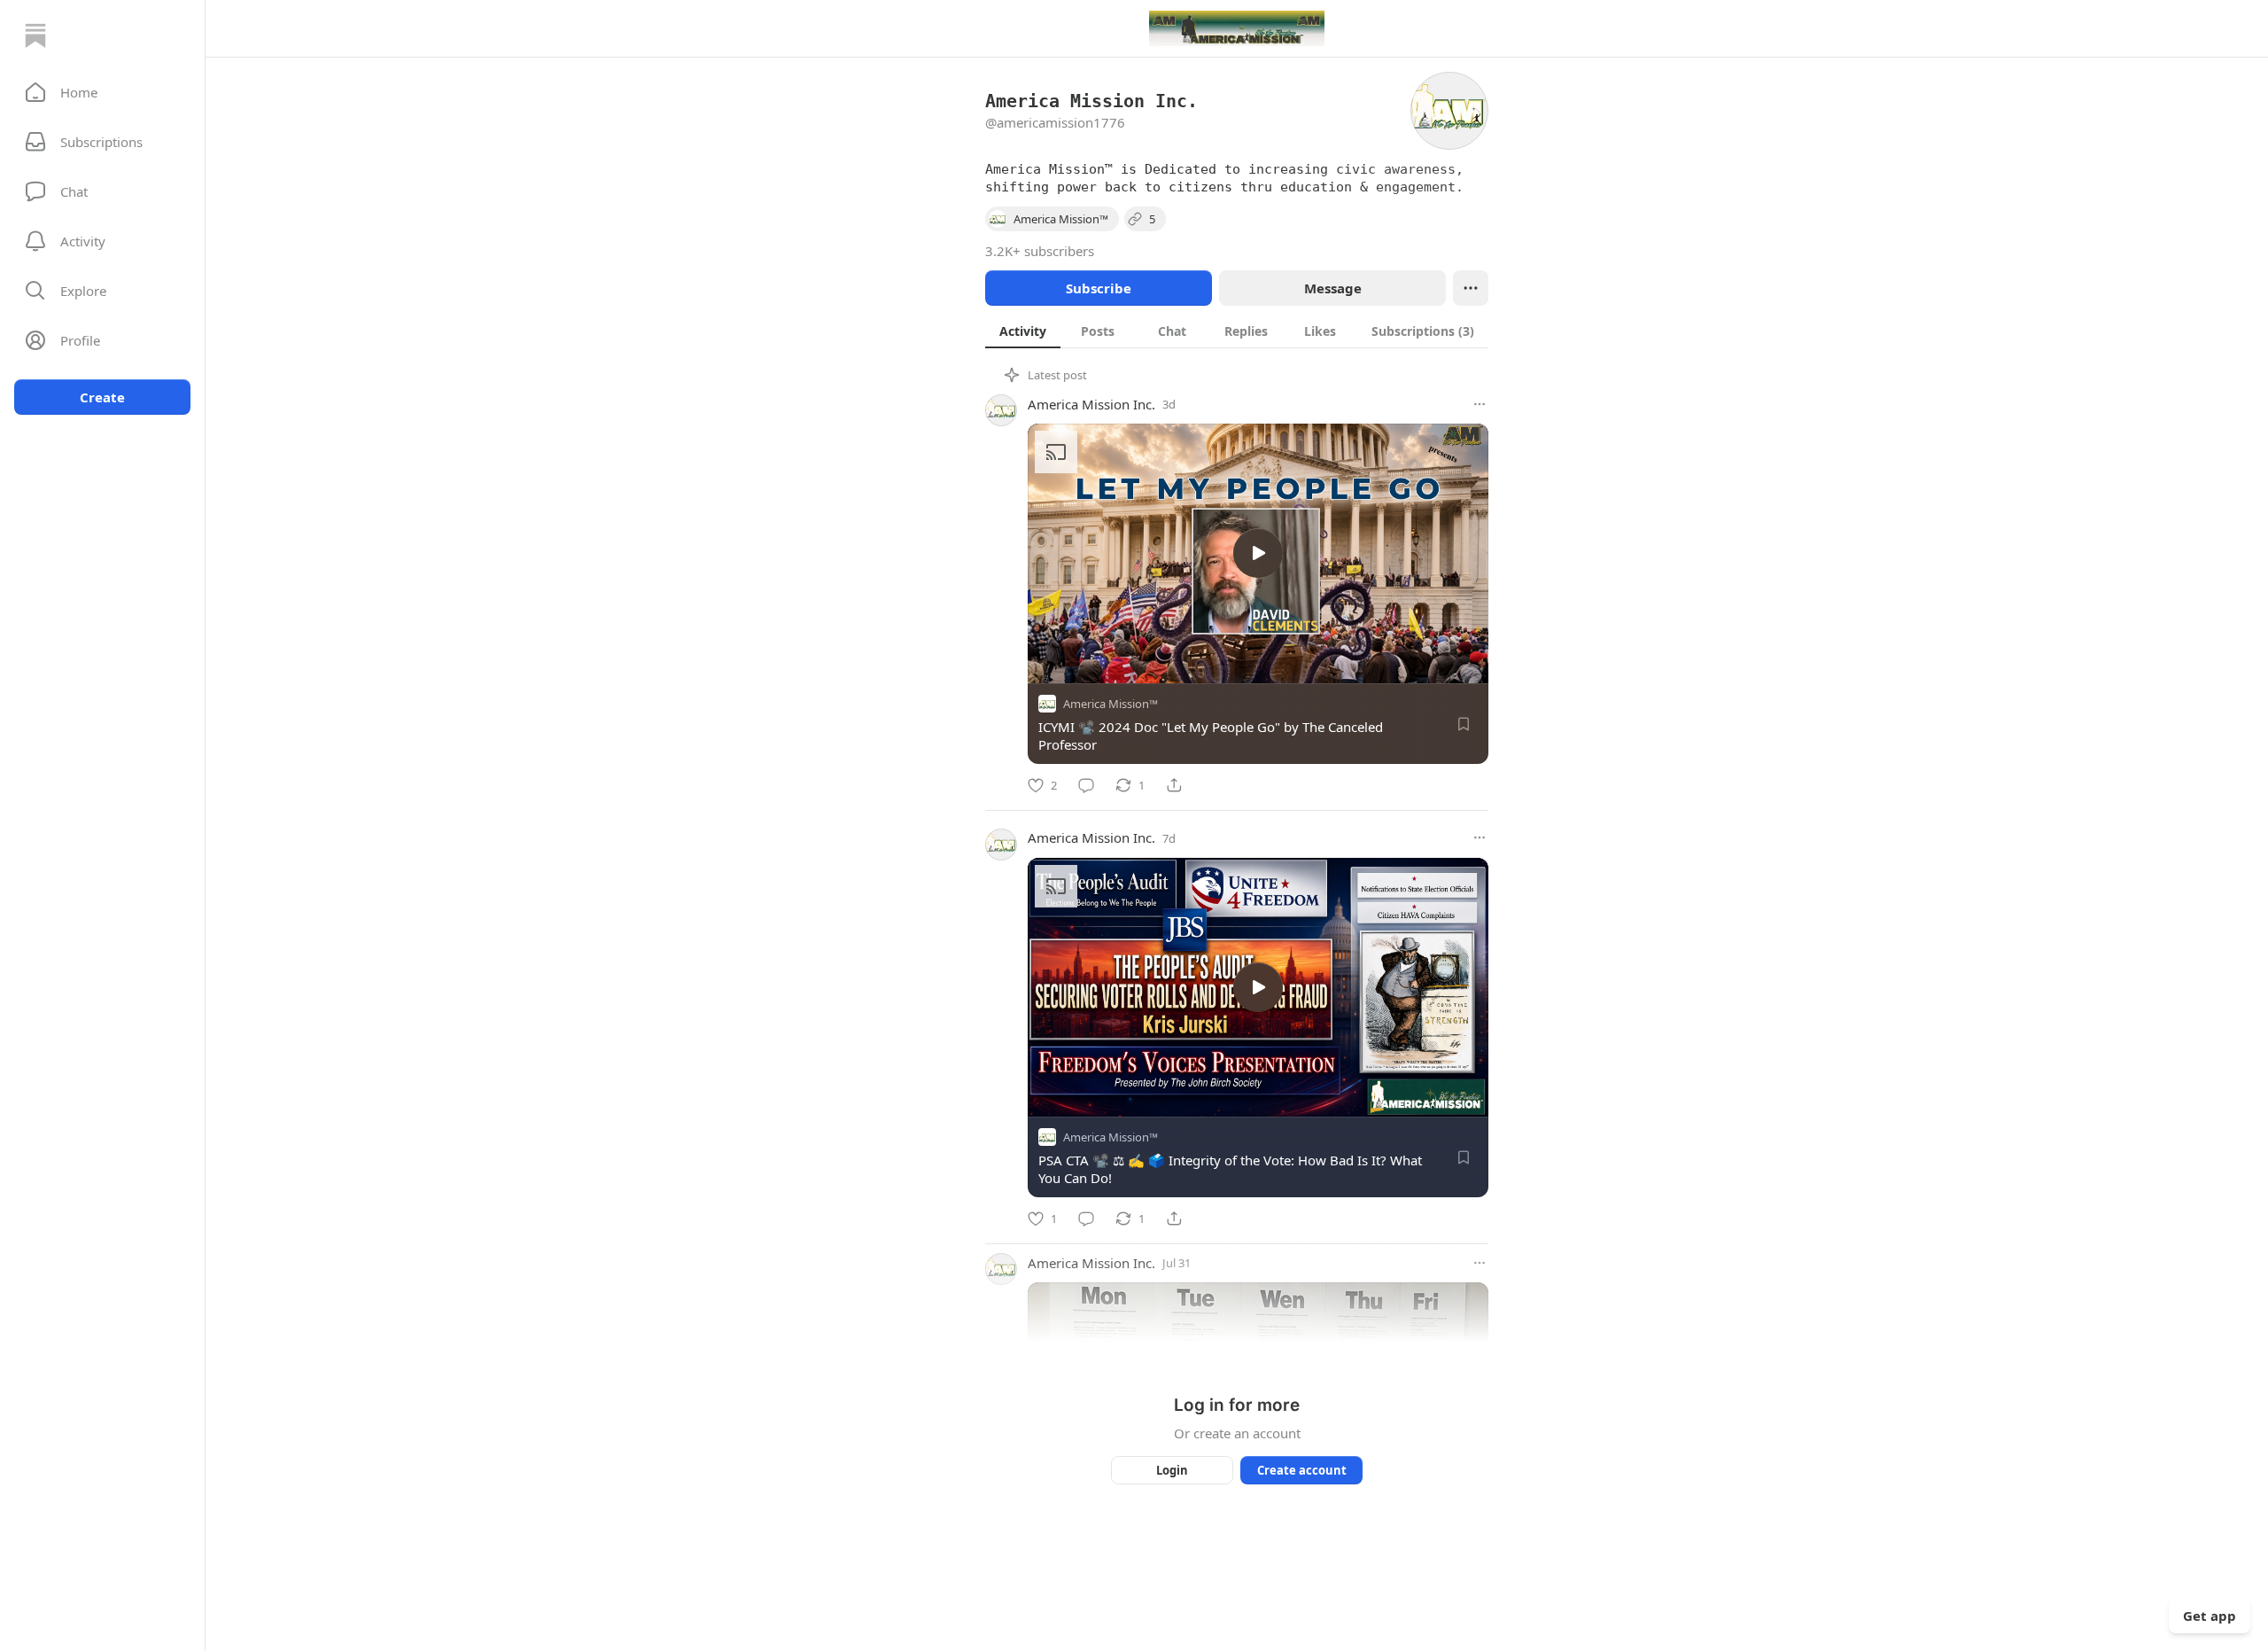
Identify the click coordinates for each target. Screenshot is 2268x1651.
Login (1172, 1470)
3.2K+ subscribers (1040, 251)
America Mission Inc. (1091, 404)
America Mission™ (1111, 704)
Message (1333, 288)
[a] (1258, 553)
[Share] (1174, 785)
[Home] (35, 35)
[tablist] (1237, 331)
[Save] (1464, 724)
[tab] (1023, 331)
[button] (102, 92)
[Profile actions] (1471, 288)
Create (102, 397)
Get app (2210, 1616)
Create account (1302, 1470)
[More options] (1480, 404)
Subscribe (1099, 288)
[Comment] (1086, 785)
